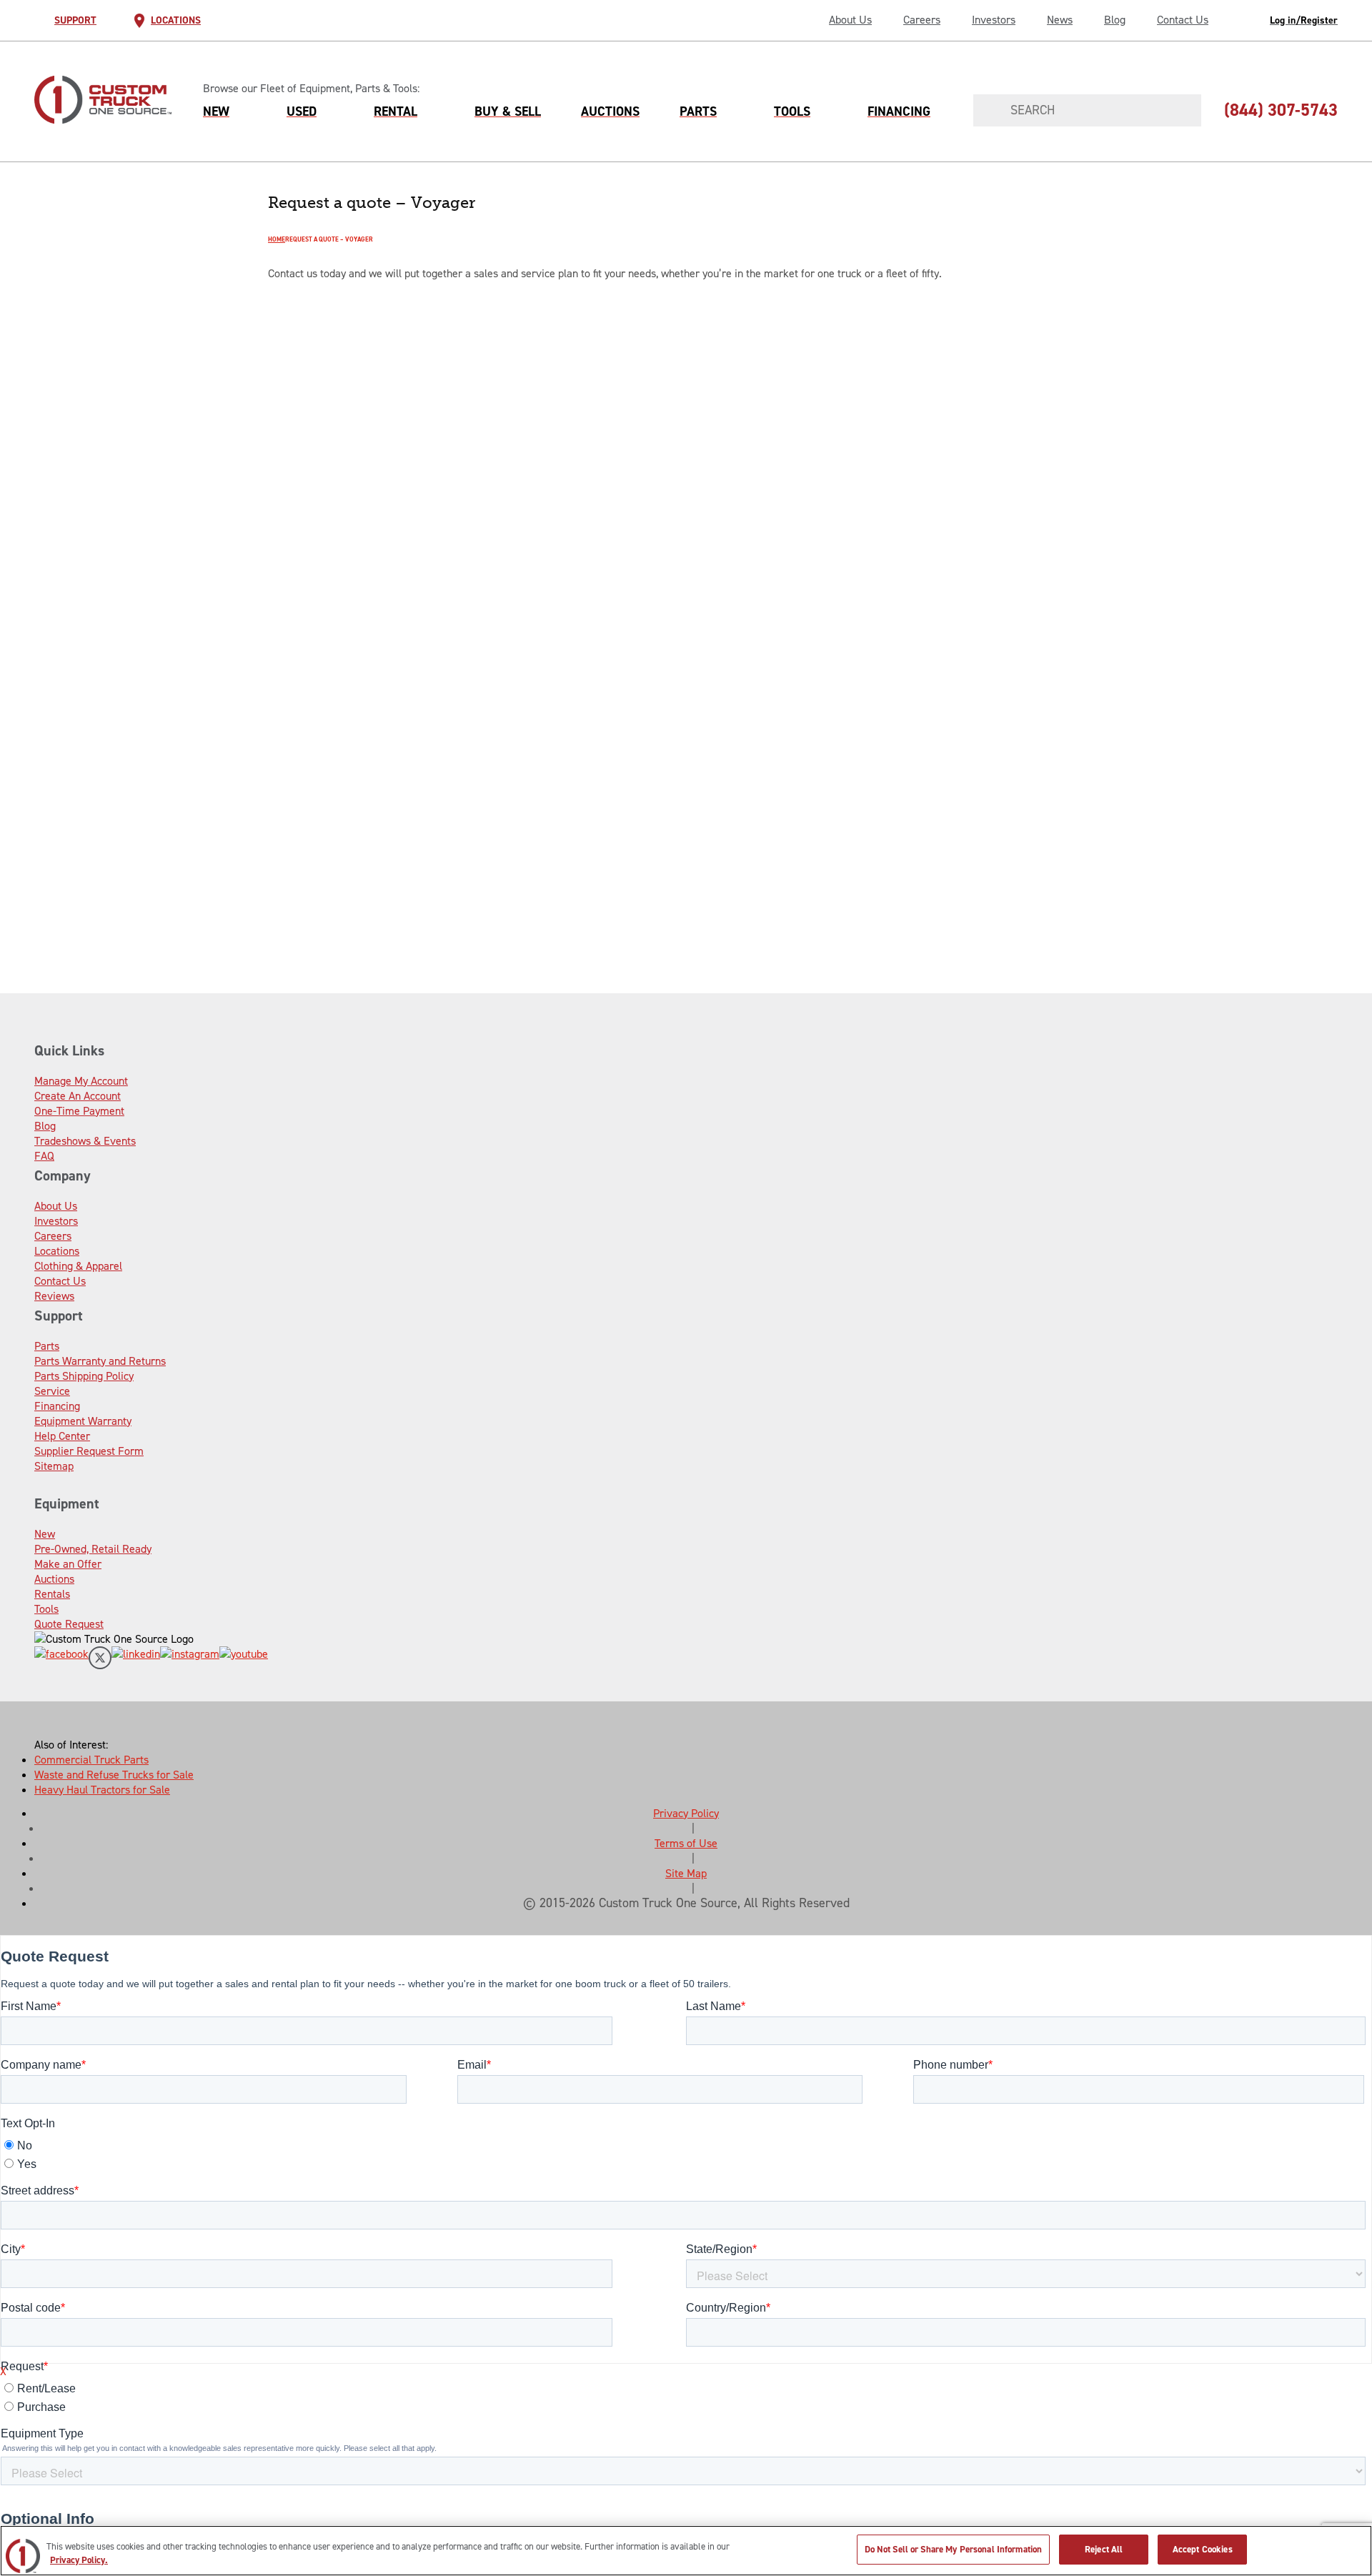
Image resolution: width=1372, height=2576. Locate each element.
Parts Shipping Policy (84, 1376)
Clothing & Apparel (78, 1266)
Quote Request (69, 1624)
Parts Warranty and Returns (100, 1361)
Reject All (1104, 2549)
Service (52, 1391)
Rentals (52, 1594)
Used (302, 111)
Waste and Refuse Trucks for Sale (114, 1775)
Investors (994, 20)
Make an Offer (68, 1564)
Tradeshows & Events (85, 1141)
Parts (698, 111)
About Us (850, 20)
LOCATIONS (176, 20)
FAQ (44, 1156)
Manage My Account (81, 1081)
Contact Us (1183, 20)
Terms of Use (686, 1843)
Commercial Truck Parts (91, 1760)
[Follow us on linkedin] (136, 1660)
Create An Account (78, 1096)
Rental (396, 111)
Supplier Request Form (89, 1451)
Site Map (686, 1873)
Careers (922, 20)
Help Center (62, 1436)
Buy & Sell (508, 111)
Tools (792, 111)
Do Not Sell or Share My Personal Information (954, 2549)
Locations (57, 1251)
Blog (1115, 20)
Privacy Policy (686, 1813)
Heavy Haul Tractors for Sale (102, 1790)
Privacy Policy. (79, 2561)
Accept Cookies (1203, 2549)
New (216, 111)
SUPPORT (75, 20)
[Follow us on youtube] (244, 1660)
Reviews (54, 1296)
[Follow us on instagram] (190, 1660)
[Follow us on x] (100, 1660)
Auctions (610, 111)
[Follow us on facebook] (61, 1660)
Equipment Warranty (83, 1421)
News (1060, 20)
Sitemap (54, 1466)
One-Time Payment (79, 1111)
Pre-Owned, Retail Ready (93, 1549)
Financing (899, 111)
